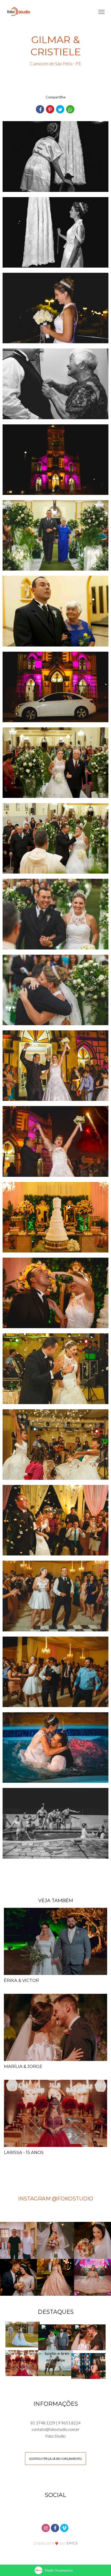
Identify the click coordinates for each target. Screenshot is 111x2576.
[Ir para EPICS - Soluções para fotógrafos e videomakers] (56, 2543)
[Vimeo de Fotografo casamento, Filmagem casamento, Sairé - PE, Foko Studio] (65, 2527)
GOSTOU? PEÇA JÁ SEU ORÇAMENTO (55, 2459)
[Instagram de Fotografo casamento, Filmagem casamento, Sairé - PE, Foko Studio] (46, 2527)
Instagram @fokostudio (56, 2198)
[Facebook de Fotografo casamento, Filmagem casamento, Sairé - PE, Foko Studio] (55, 2527)
